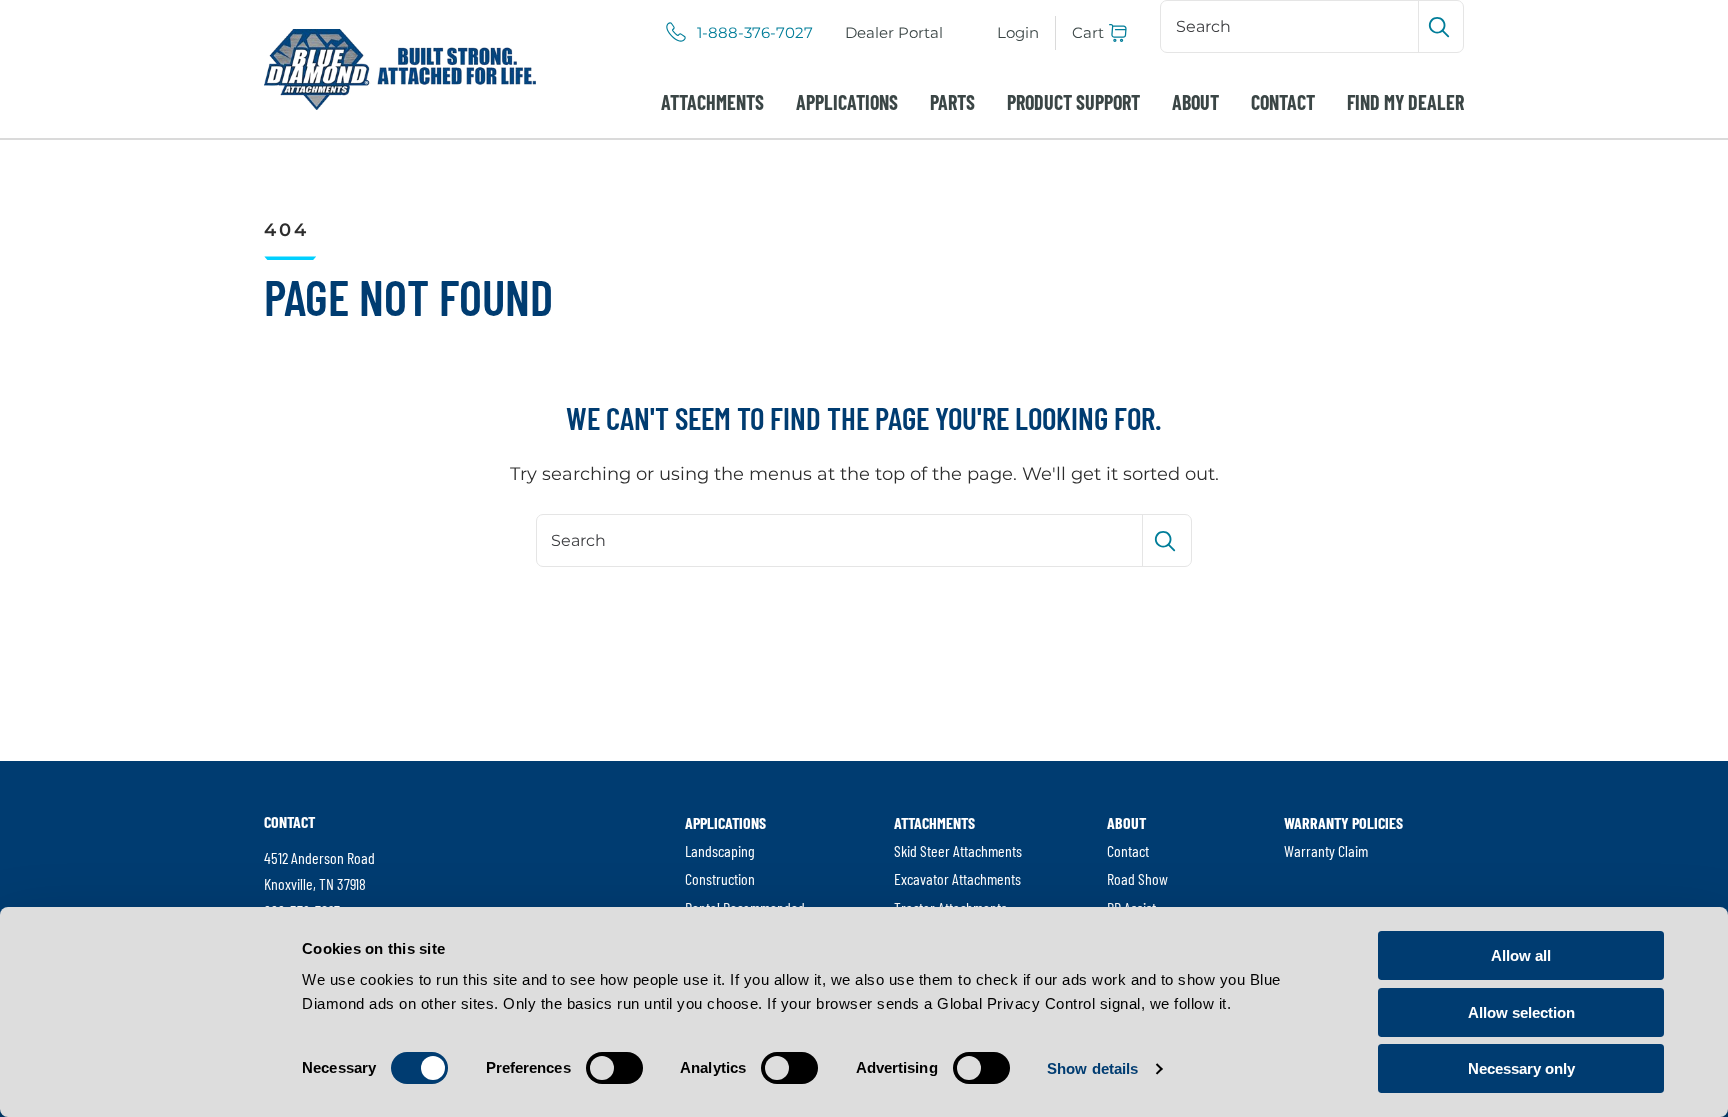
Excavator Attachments (957, 878)
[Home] (400, 69)
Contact (1283, 102)
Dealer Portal (894, 32)
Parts (952, 102)
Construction (720, 878)
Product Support (1073, 102)
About (1195, 102)
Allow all (1521, 955)
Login (1018, 32)
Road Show (1137, 878)
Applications (847, 102)
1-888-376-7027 (755, 33)
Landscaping (720, 850)
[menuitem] (894, 33)
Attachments (712, 102)
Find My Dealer (1405, 102)
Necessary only (1521, 1068)
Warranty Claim (1326, 850)
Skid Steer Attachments (958, 850)
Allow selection (1521, 1012)
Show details (1092, 1068)
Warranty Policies (1343, 822)
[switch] (614, 1068)
